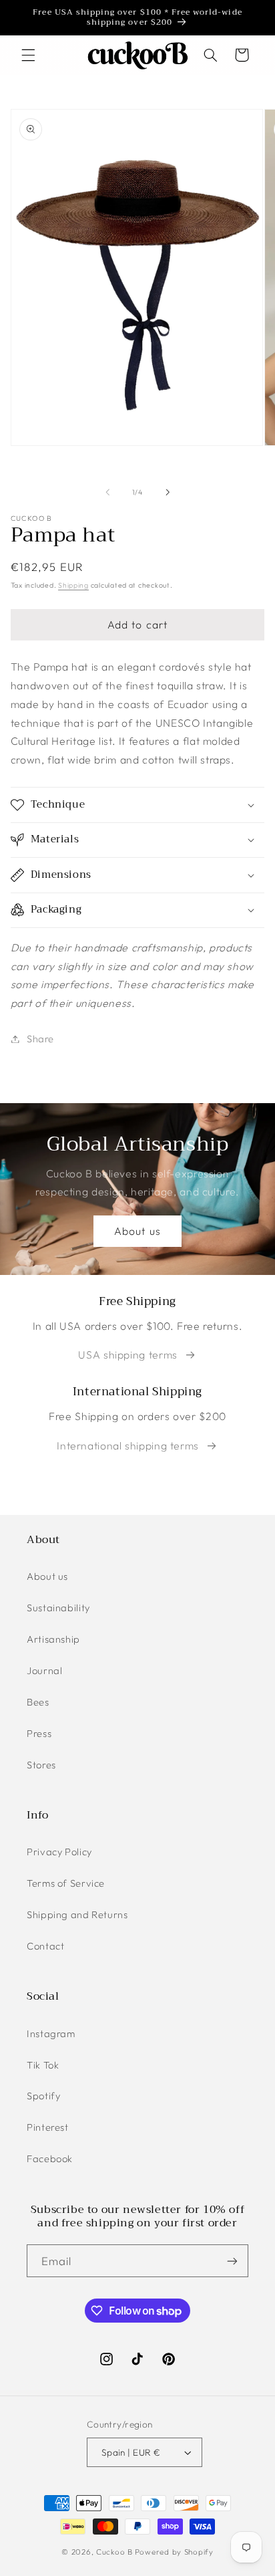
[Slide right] (168, 492)
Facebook (50, 2158)
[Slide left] (107, 492)
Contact (45, 1946)
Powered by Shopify (174, 2552)
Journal (44, 1670)
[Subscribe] (232, 2261)
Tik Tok (43, 2065)
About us (137, 1231)
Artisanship (53, 1639)
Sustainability (58, 1608)
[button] (28, 55)
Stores (41, 1765)
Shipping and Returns (77, 1914)
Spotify (43, 2096)
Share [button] (40, 1039)
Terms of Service (66, 1883)
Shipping (73, 585)
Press (39, 1733)
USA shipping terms (127, 1355)
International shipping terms (128, 1445)
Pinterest (48, 2127)
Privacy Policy (59, 1852)
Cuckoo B (114, 2552)
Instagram (51, 2033)
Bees (38, 1702)
